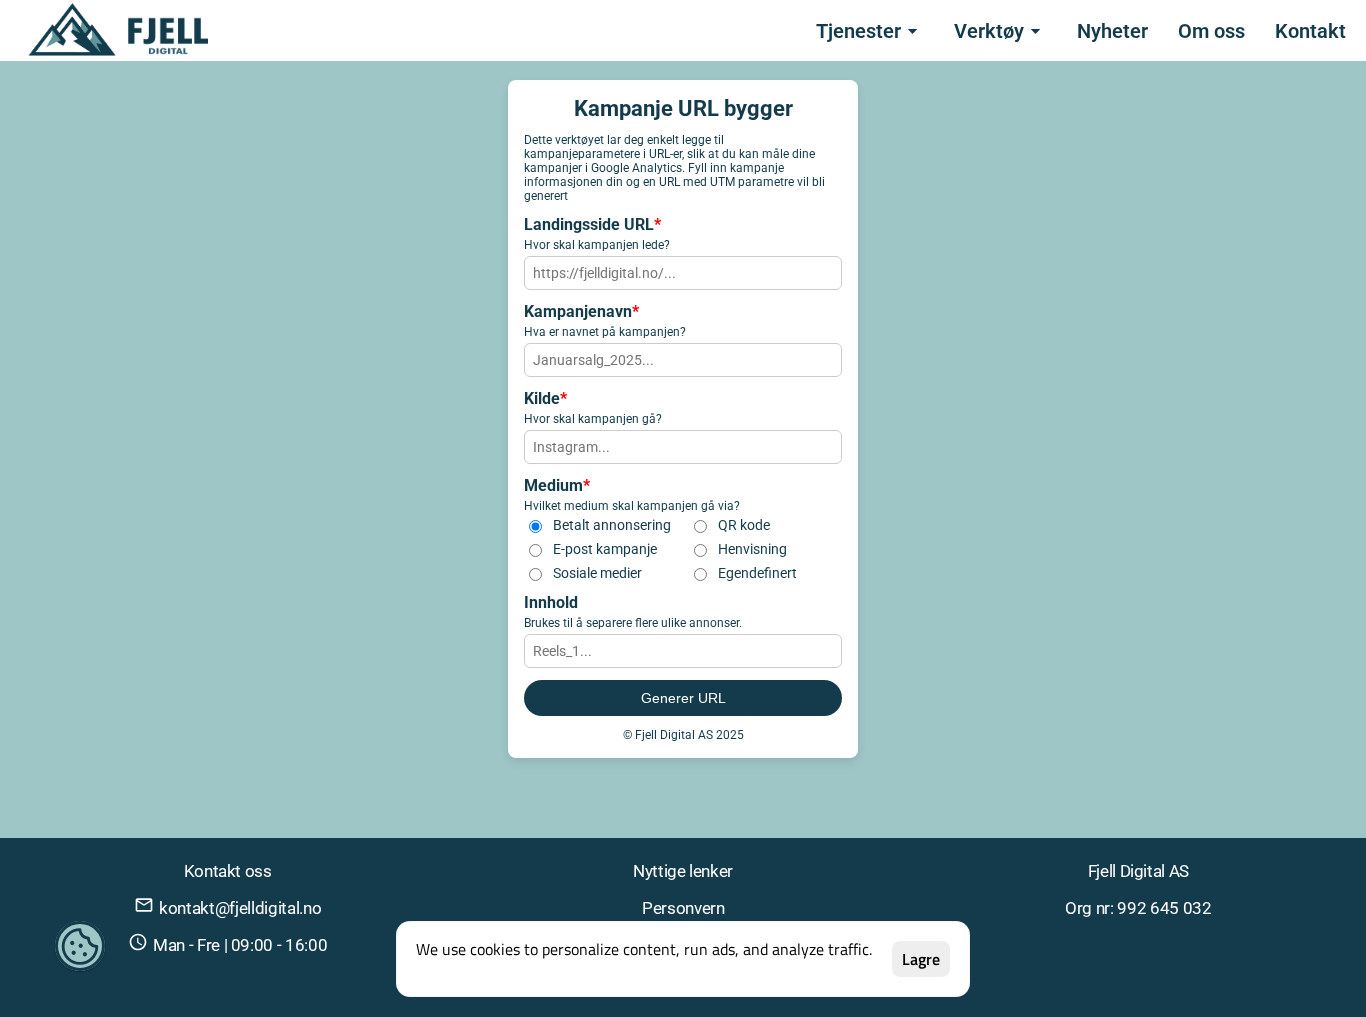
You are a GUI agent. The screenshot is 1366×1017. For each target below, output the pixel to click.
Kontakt (1310, 31)
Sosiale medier (597, 573)
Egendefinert (757, 573)
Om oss (1211, 31)
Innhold (551, 602)
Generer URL (683, 698)
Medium (557, 485)
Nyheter (1112, 31)
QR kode (744, 525)
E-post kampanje (605, 549)
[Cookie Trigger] (80, 946)
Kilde (545, 398)
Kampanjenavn (581, 311)
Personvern (683, 908)
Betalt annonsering (612, 525)
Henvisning (752, 549)
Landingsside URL (592, 224)
